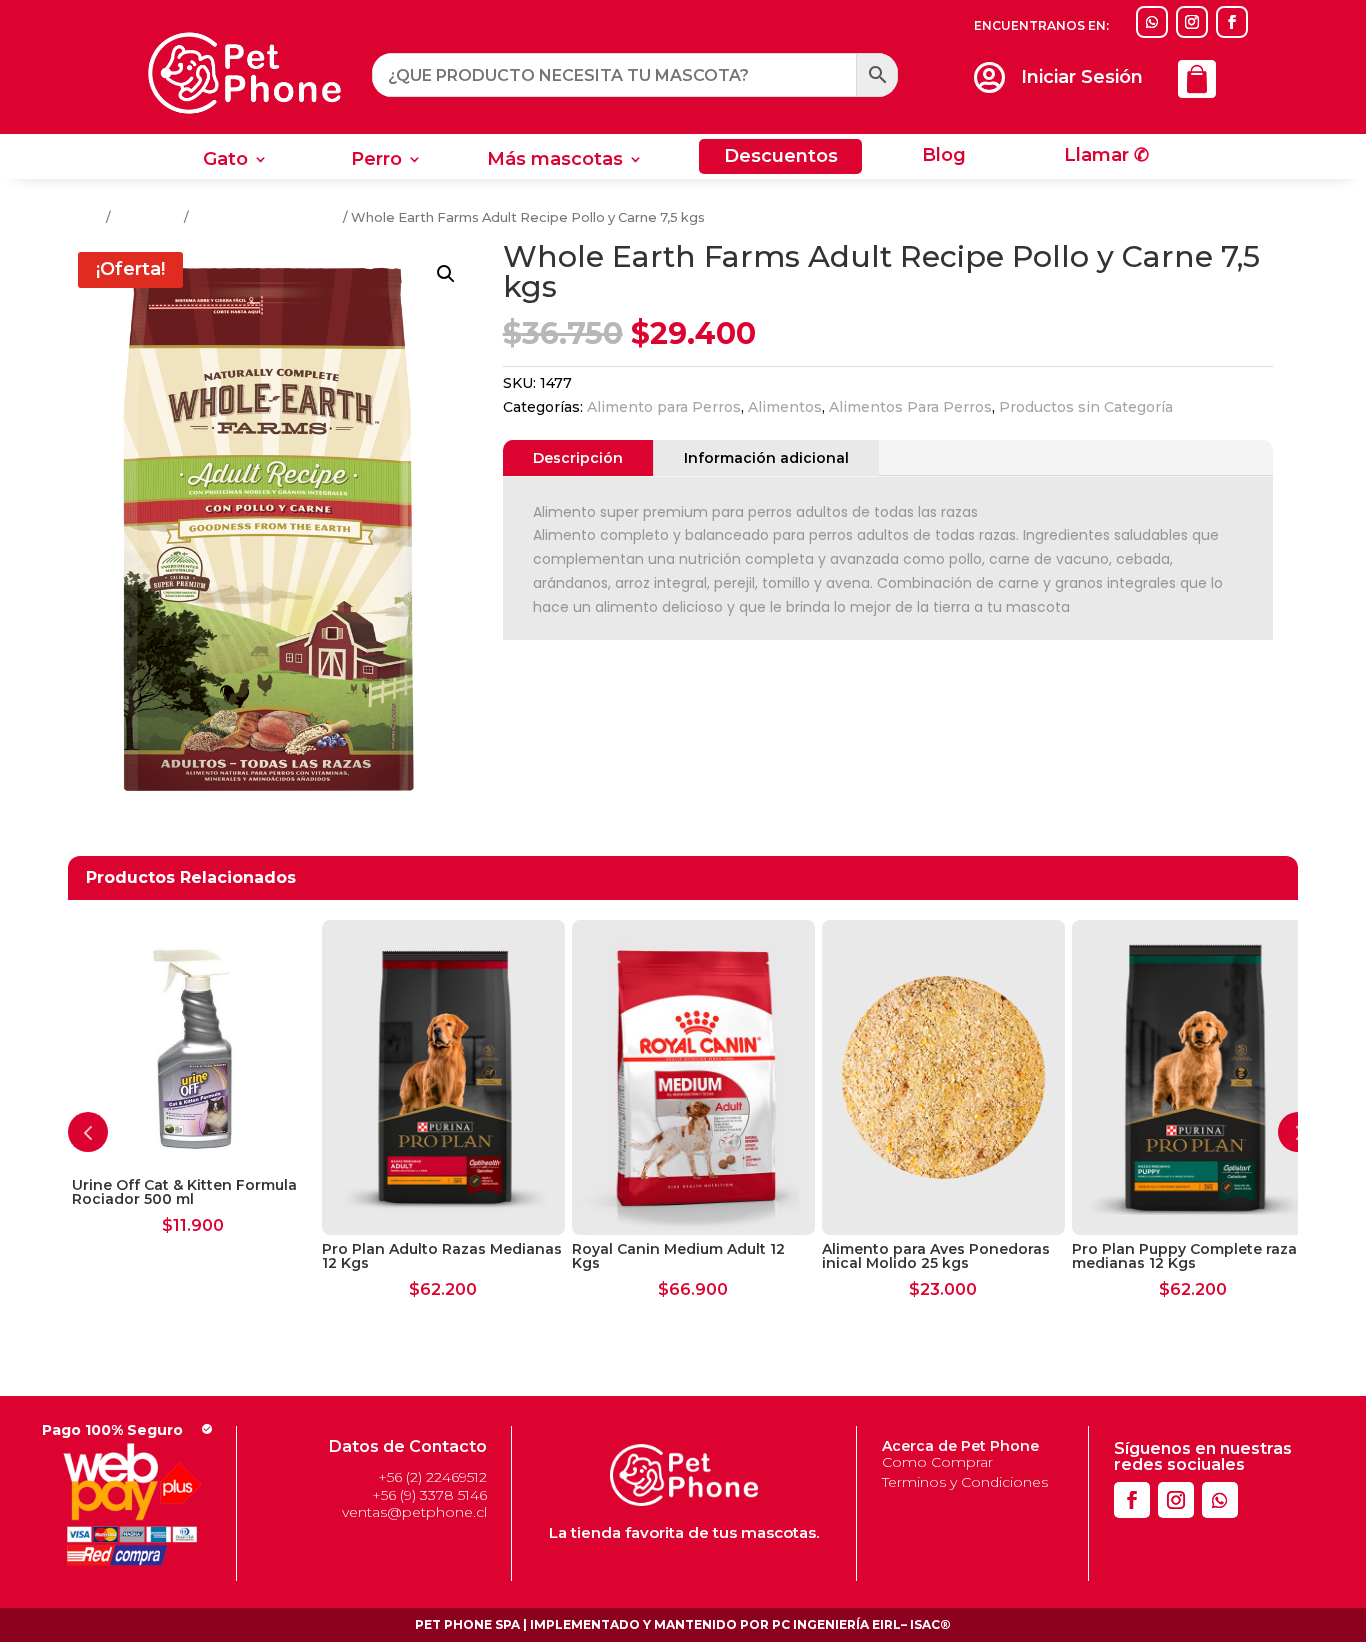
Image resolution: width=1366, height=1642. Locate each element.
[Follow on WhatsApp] (1152, 22)
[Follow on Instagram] (1192, 22)
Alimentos (147, 217)
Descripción (578, 458)
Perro (376, 161)
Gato (225, 161)
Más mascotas (555, 161)
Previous (88, 1132)
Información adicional (766, 458)
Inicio (85, 217)
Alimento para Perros (664, 407)
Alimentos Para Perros (266, 217)
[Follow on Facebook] (1232, 22)
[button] (446, 274)
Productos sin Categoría (1086, 407)
